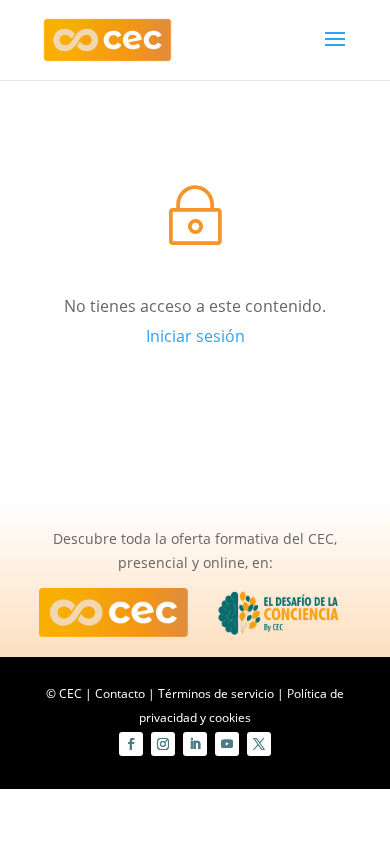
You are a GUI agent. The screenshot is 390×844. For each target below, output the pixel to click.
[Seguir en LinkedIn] (195, 744)
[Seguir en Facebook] (131, 744)
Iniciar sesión (195, 336)
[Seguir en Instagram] (163, 744)
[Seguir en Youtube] (227, 744)
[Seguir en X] (259, 744)
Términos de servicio (216, 693)
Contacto (120, 693)
